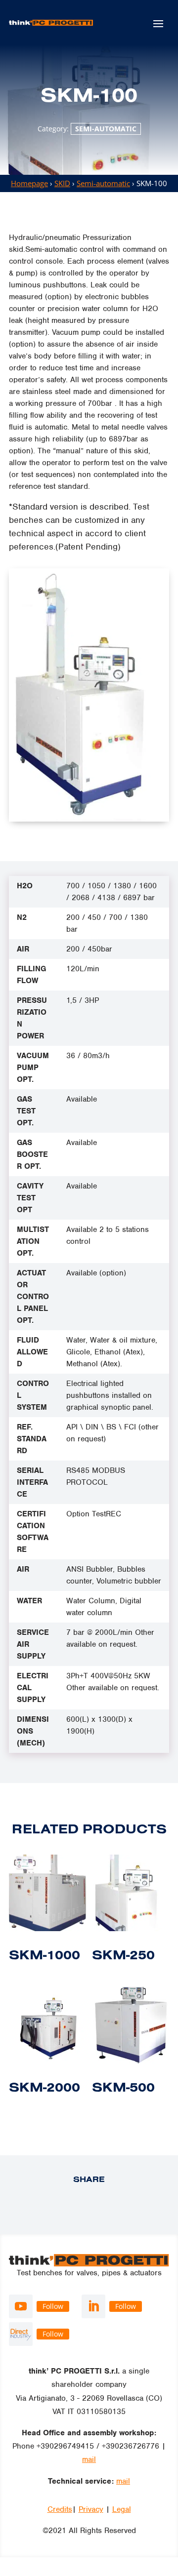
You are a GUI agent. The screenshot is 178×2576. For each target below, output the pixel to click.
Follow (53, 2306)
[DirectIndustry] (21, 2334)
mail (89, 2459)
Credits (60, 2509)
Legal (122, 2509)
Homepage (29, 183)
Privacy (91, 2509)
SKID (62, 183)
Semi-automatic (106, 129)
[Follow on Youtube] (21, 2306)
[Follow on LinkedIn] (93, 2306)
